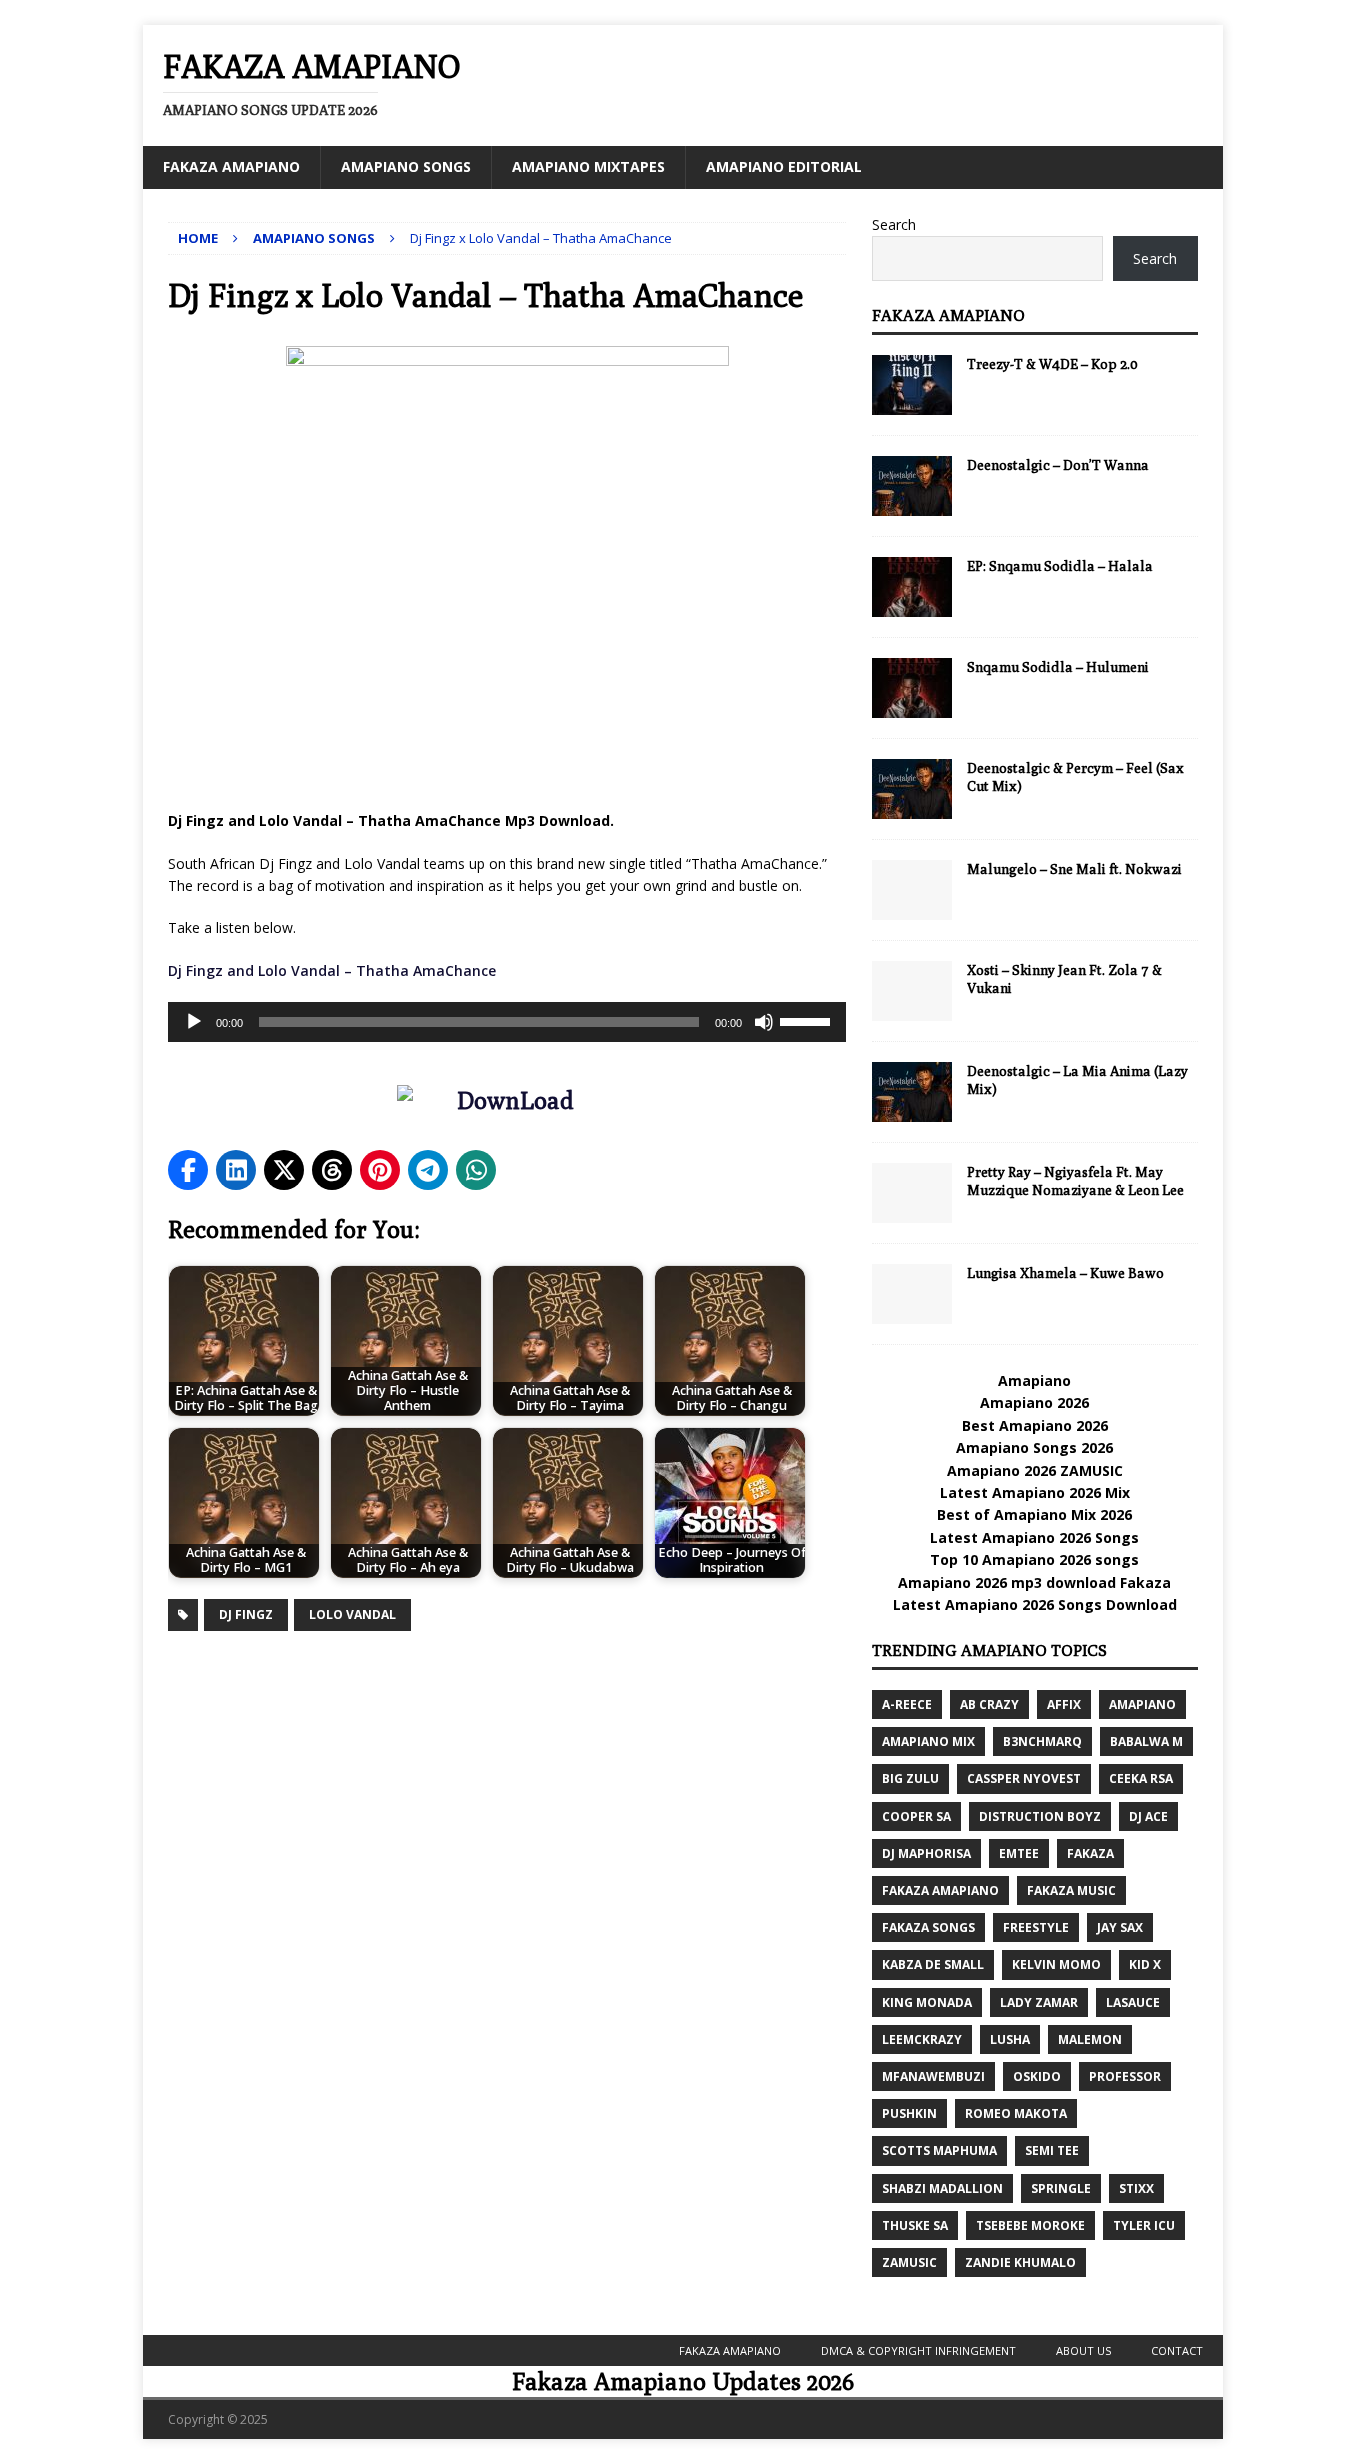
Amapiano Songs (406, 166)
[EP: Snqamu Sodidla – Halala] (912, 587)
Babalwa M (1146, 1741)
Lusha (1010, 2039)
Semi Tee (1052, 2150)
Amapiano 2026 (1034, 1402)
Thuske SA (915, 2225)
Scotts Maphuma (939, 2150)
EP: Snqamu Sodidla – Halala (1060, 566)
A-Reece (907, 1704)
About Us (1083, 2350)
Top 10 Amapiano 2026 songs (1034, 1559)
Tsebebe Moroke (1030, 2225)
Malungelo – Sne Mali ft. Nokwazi (1074, 869)
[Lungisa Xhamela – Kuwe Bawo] (912, 1294)
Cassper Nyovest (1024, 1778)
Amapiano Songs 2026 (1034, 1447)
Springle (1061, 2188)
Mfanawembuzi (933, 2076)
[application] (507, 1022)
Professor (1125, 2076)
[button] (188, 1170)
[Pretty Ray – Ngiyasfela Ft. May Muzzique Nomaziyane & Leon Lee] (912, 1193)
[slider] (808, 1020)
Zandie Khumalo (1020, 2262)
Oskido (1037, 2076)
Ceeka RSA (1141, 1778)
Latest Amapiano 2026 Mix (1035, 1492)
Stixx (1136, 2188)
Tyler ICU (1144, 2225)
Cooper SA (916, 1816)
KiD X (1145, 1964)
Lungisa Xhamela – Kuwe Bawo (1065, 1273)
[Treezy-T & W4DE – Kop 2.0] (912, 385)
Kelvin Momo (1056, 1964)
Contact (1177, 2350)
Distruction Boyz (1040, 1816)
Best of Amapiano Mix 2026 (1034, 1514)
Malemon (1090, 2039)
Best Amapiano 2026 (1035, 1425)
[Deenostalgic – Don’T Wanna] (912, 486)
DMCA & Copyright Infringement (918, 2350)
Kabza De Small (933, 1964)
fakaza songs (928, 1927)
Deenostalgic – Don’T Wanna (1058, 465)
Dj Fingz (246, 1614)
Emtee (1019, 1853)
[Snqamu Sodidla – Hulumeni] (912, 688)
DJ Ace (1148, 1816)
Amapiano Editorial (784, 166)
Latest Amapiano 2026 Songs (1034, 1537)
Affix (1064, 1704)
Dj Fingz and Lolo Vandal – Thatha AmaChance (334, 970)
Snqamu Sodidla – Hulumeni (1058, 667)
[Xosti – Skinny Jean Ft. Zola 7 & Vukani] (912, 991)
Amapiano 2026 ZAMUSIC (1035, 1470)
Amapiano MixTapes (588, 166)
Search (894, 224)
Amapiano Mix (928, 1741)
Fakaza (1090, 1853)
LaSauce (1133, 2002)
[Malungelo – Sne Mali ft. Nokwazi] (912, 890)
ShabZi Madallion (942, 2188)
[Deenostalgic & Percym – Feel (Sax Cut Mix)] (912, 789)
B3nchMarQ (1042, 1741)
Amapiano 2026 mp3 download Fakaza (1034, 1582)
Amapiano (1034, 1380)
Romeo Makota (1016, 2113)
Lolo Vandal (352, 1614)
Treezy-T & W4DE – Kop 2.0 (1052, 364)
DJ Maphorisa (926, 1853)
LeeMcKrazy (922, 2039)
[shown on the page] (507, 1105)
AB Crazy (989, 1704)
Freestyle (1036, 1927)
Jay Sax (1120, 1927)
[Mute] (764, 1022)
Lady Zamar (1039, 2002)
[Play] (194, 1022)
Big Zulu (910, 1778)
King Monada (927, 2002)
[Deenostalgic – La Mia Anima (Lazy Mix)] (912, 1092)
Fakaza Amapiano (231, 166)
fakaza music (1071, 1890)
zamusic (909, 2262)
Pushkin (909, 2113)
